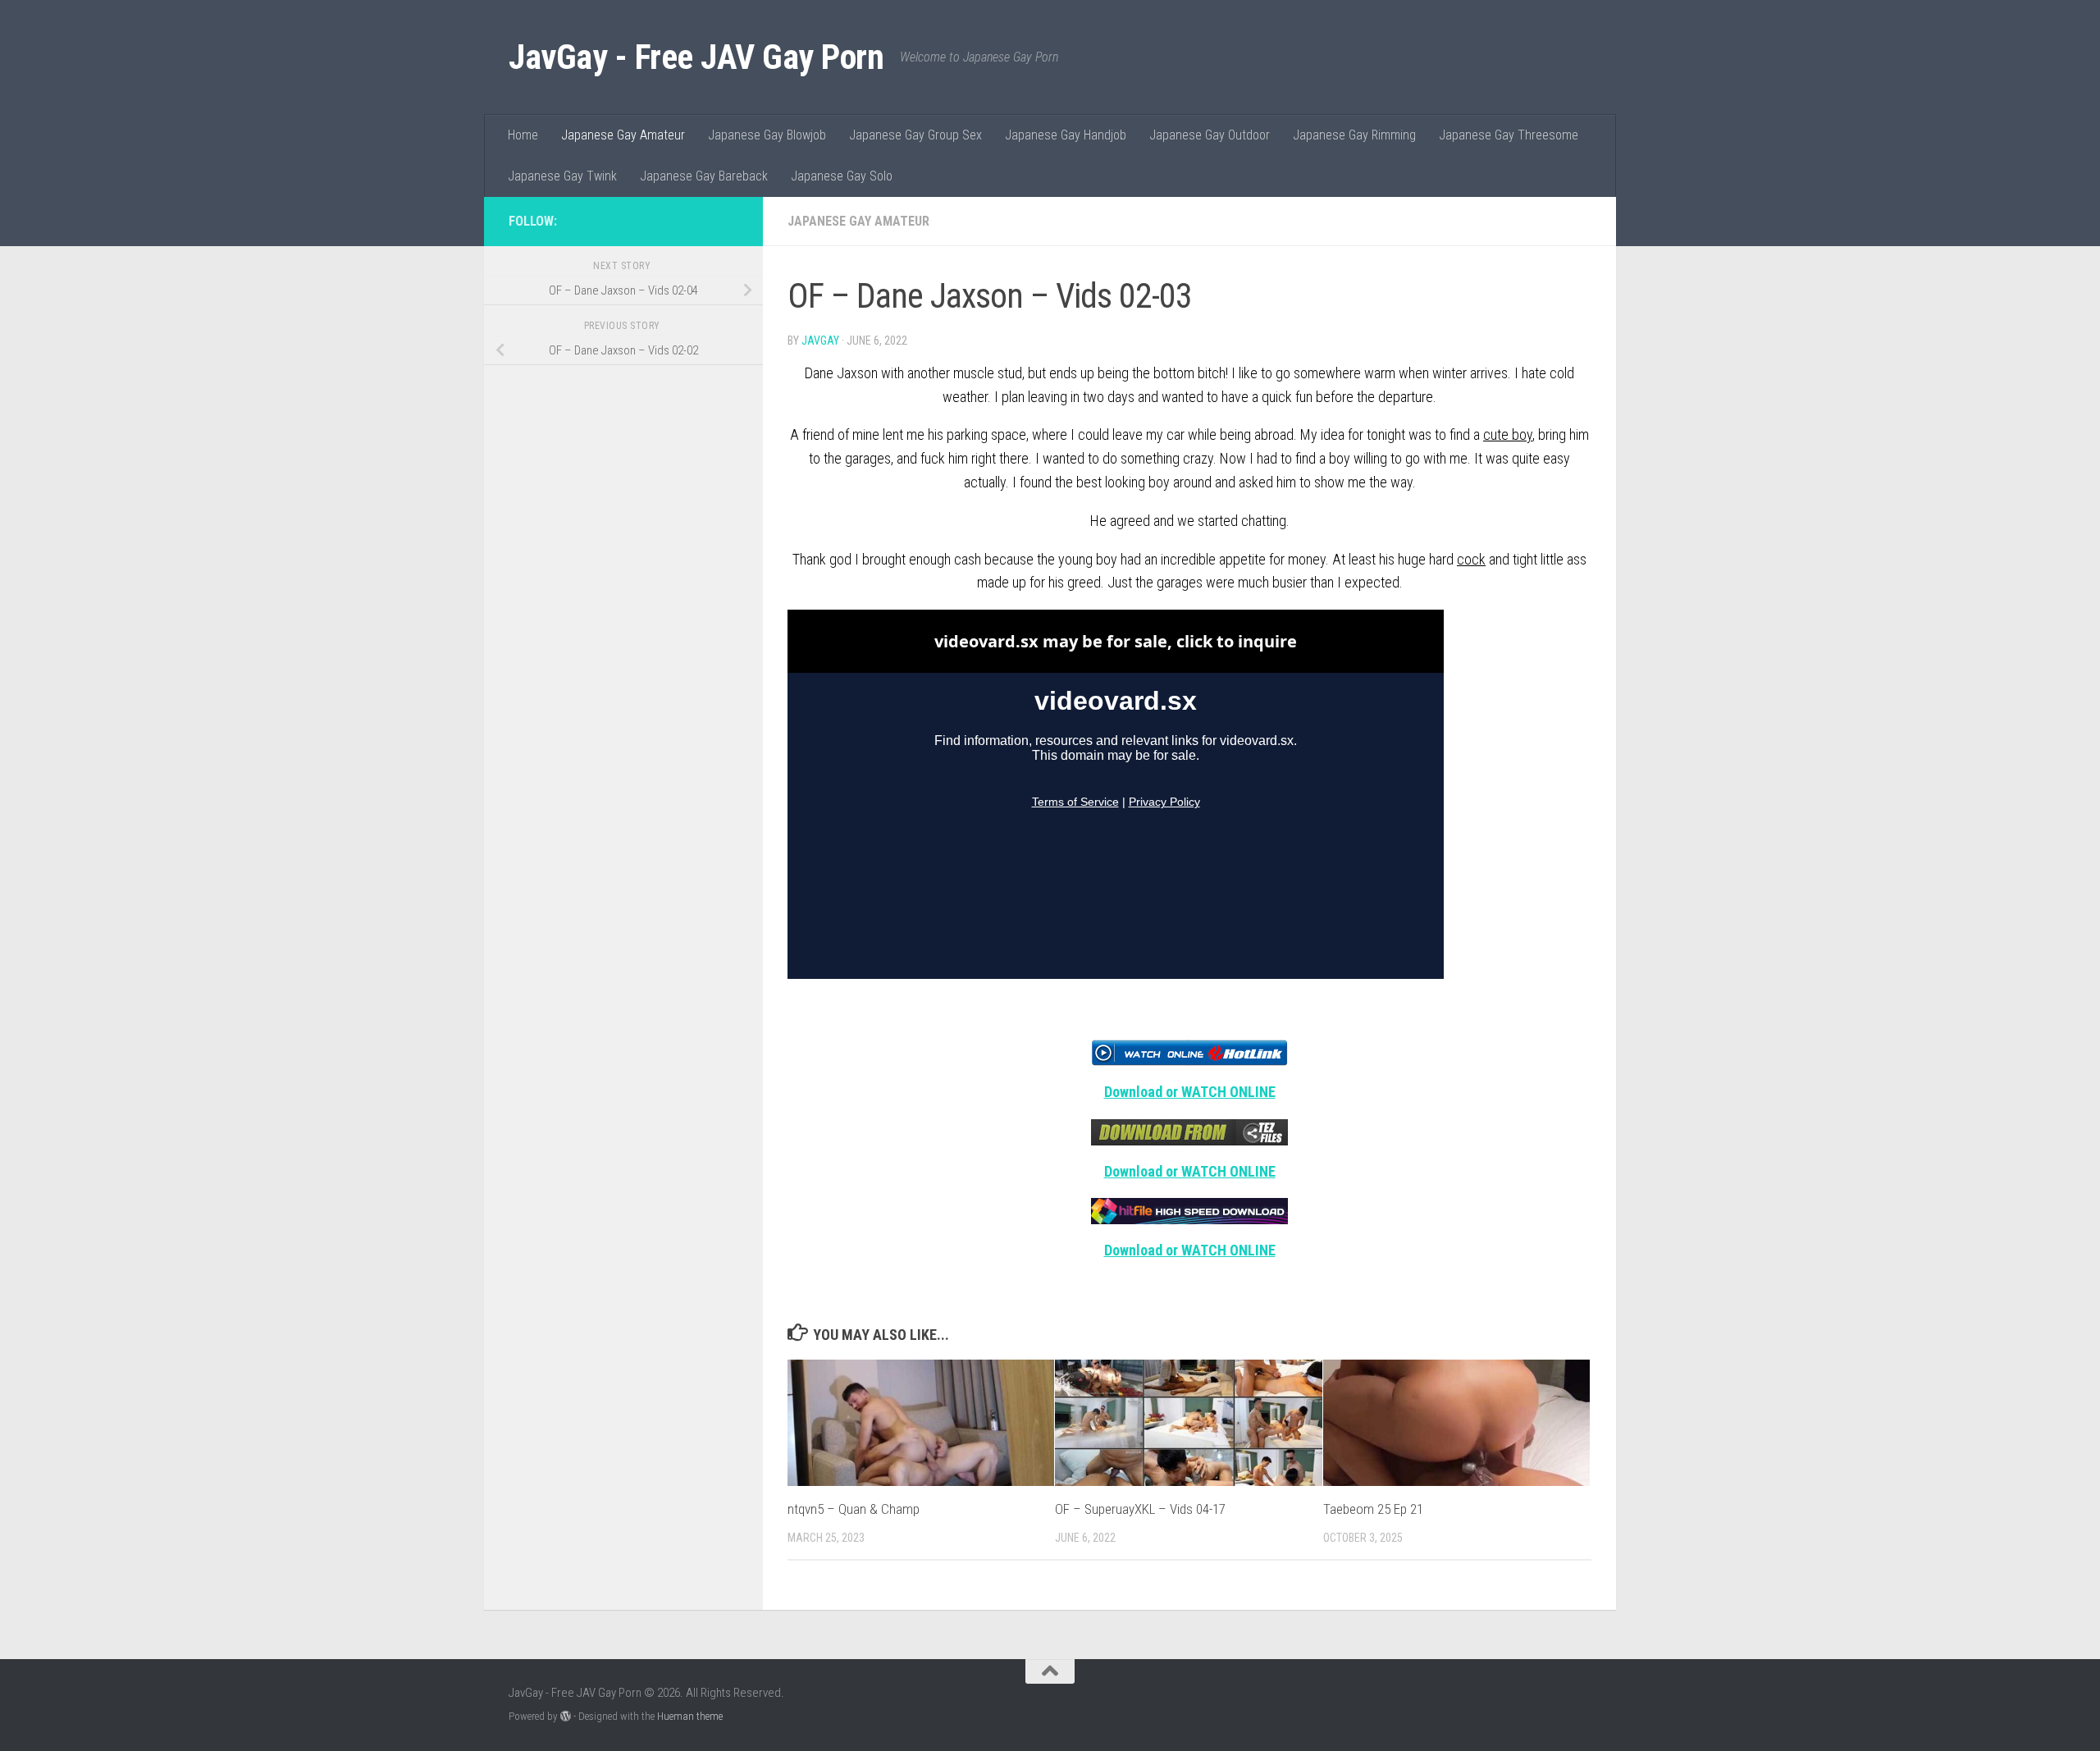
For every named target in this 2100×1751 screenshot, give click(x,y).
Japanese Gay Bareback (704, 176)
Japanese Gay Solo (842, 176)
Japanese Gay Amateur (623, 135)
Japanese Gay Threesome (1509, 135)
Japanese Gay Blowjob (767, 135)
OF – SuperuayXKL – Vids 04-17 (1140, 1509)
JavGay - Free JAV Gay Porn (696, 57)
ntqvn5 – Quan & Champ (854, 1509)
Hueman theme (690, 1716)
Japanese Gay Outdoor (1210, 135)
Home (523, 135)
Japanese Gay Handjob (1066, 135)
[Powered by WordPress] (566, 1716)
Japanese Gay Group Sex (915, 135)
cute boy (1508, 434)
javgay (820, 341)
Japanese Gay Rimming (1354, 135)
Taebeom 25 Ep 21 (1373, 1509)
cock (1471, 559)
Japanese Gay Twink (562, 176)
